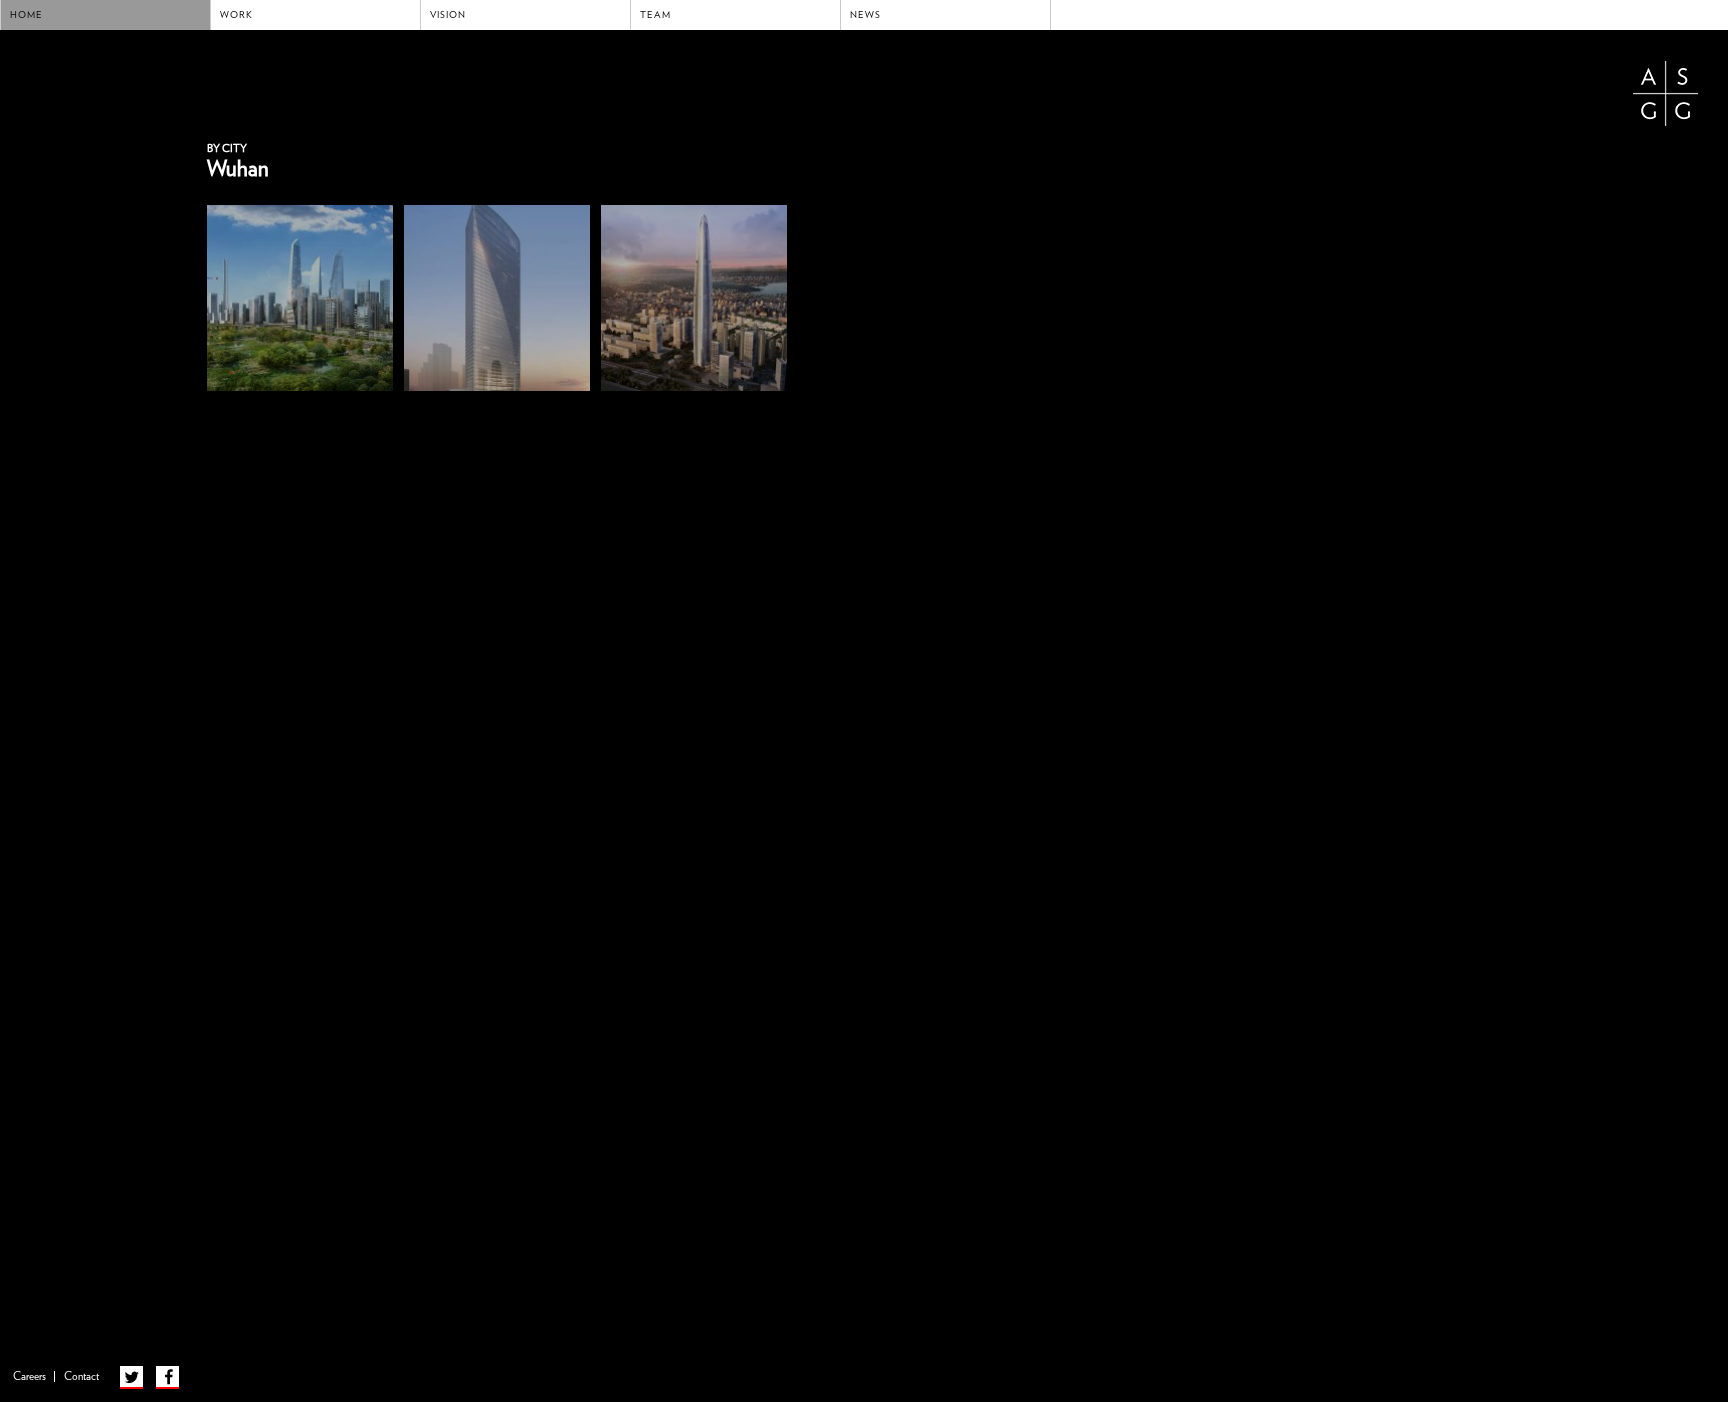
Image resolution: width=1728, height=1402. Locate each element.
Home (26, 15)
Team (655, 15)
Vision (448, 15)
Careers (29, 1376)
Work (236, 15)
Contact (81, 1376)
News (865, 15)
